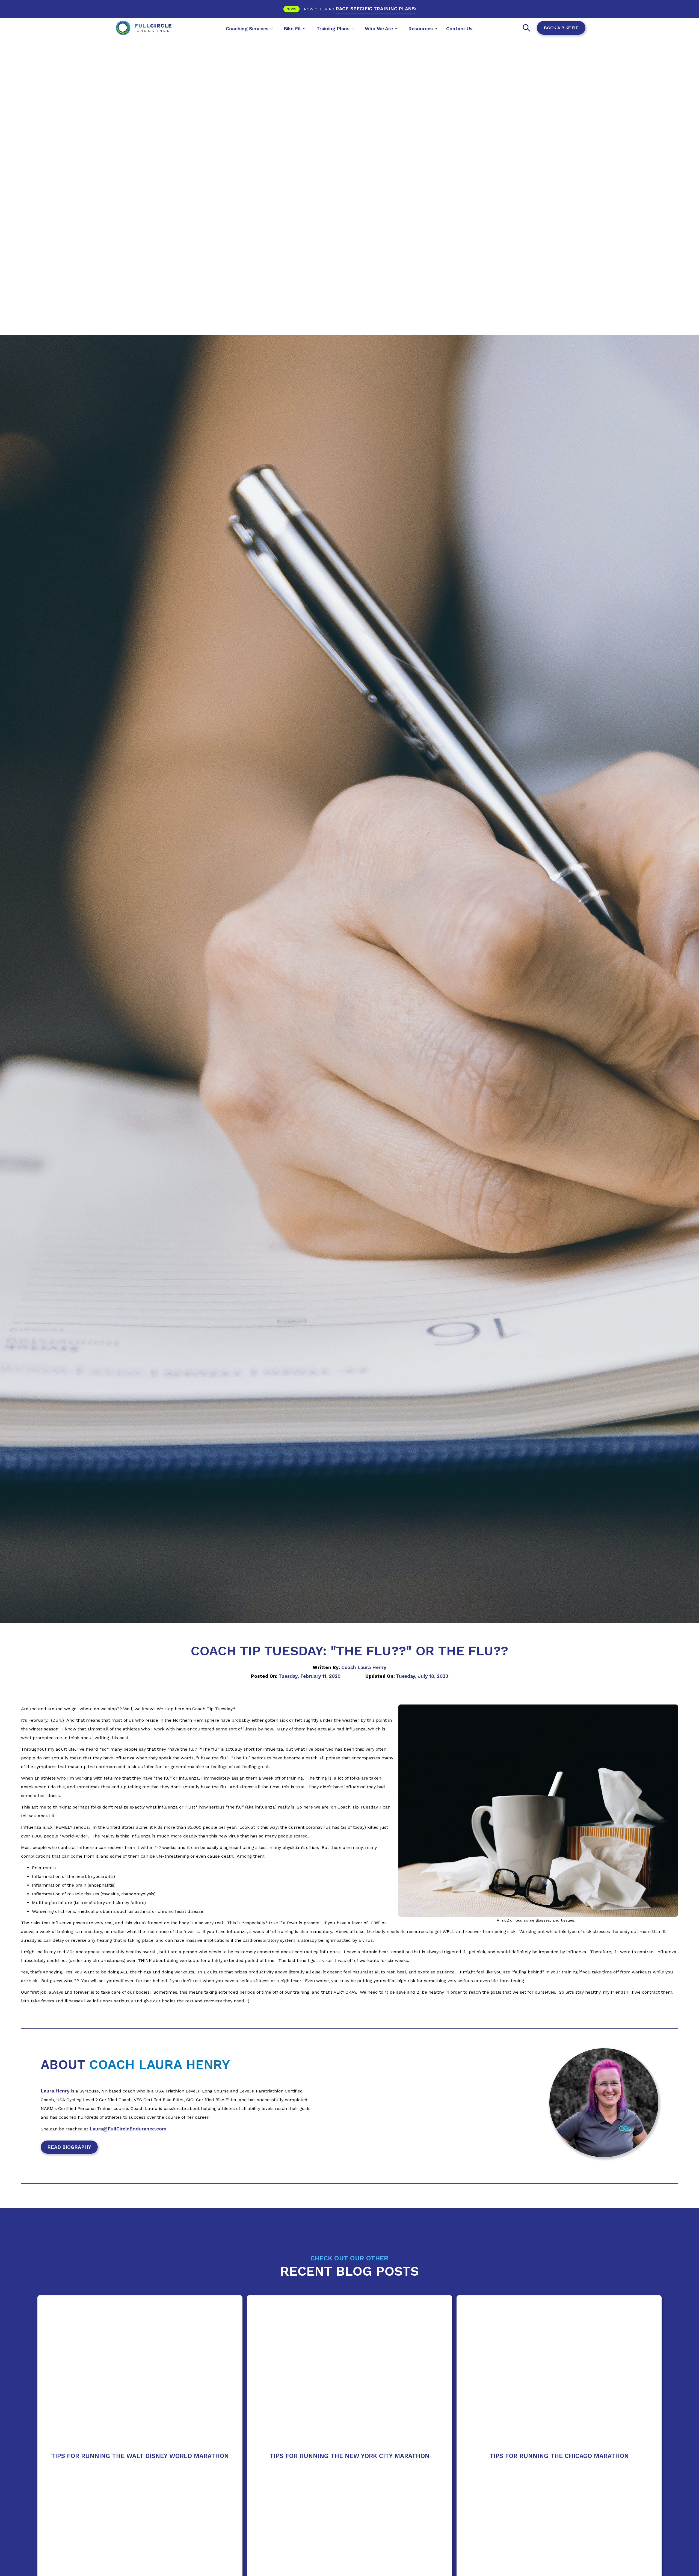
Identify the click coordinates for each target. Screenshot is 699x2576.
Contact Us (459, 29)
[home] (144, 28)
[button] (249, 28)
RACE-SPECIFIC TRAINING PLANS (375, 9)
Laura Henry (55, 2091)
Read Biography (69, 2147)
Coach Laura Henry (364, 1667)
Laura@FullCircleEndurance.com (128, 2129)
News (291, 9)
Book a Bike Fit (561, 28)
